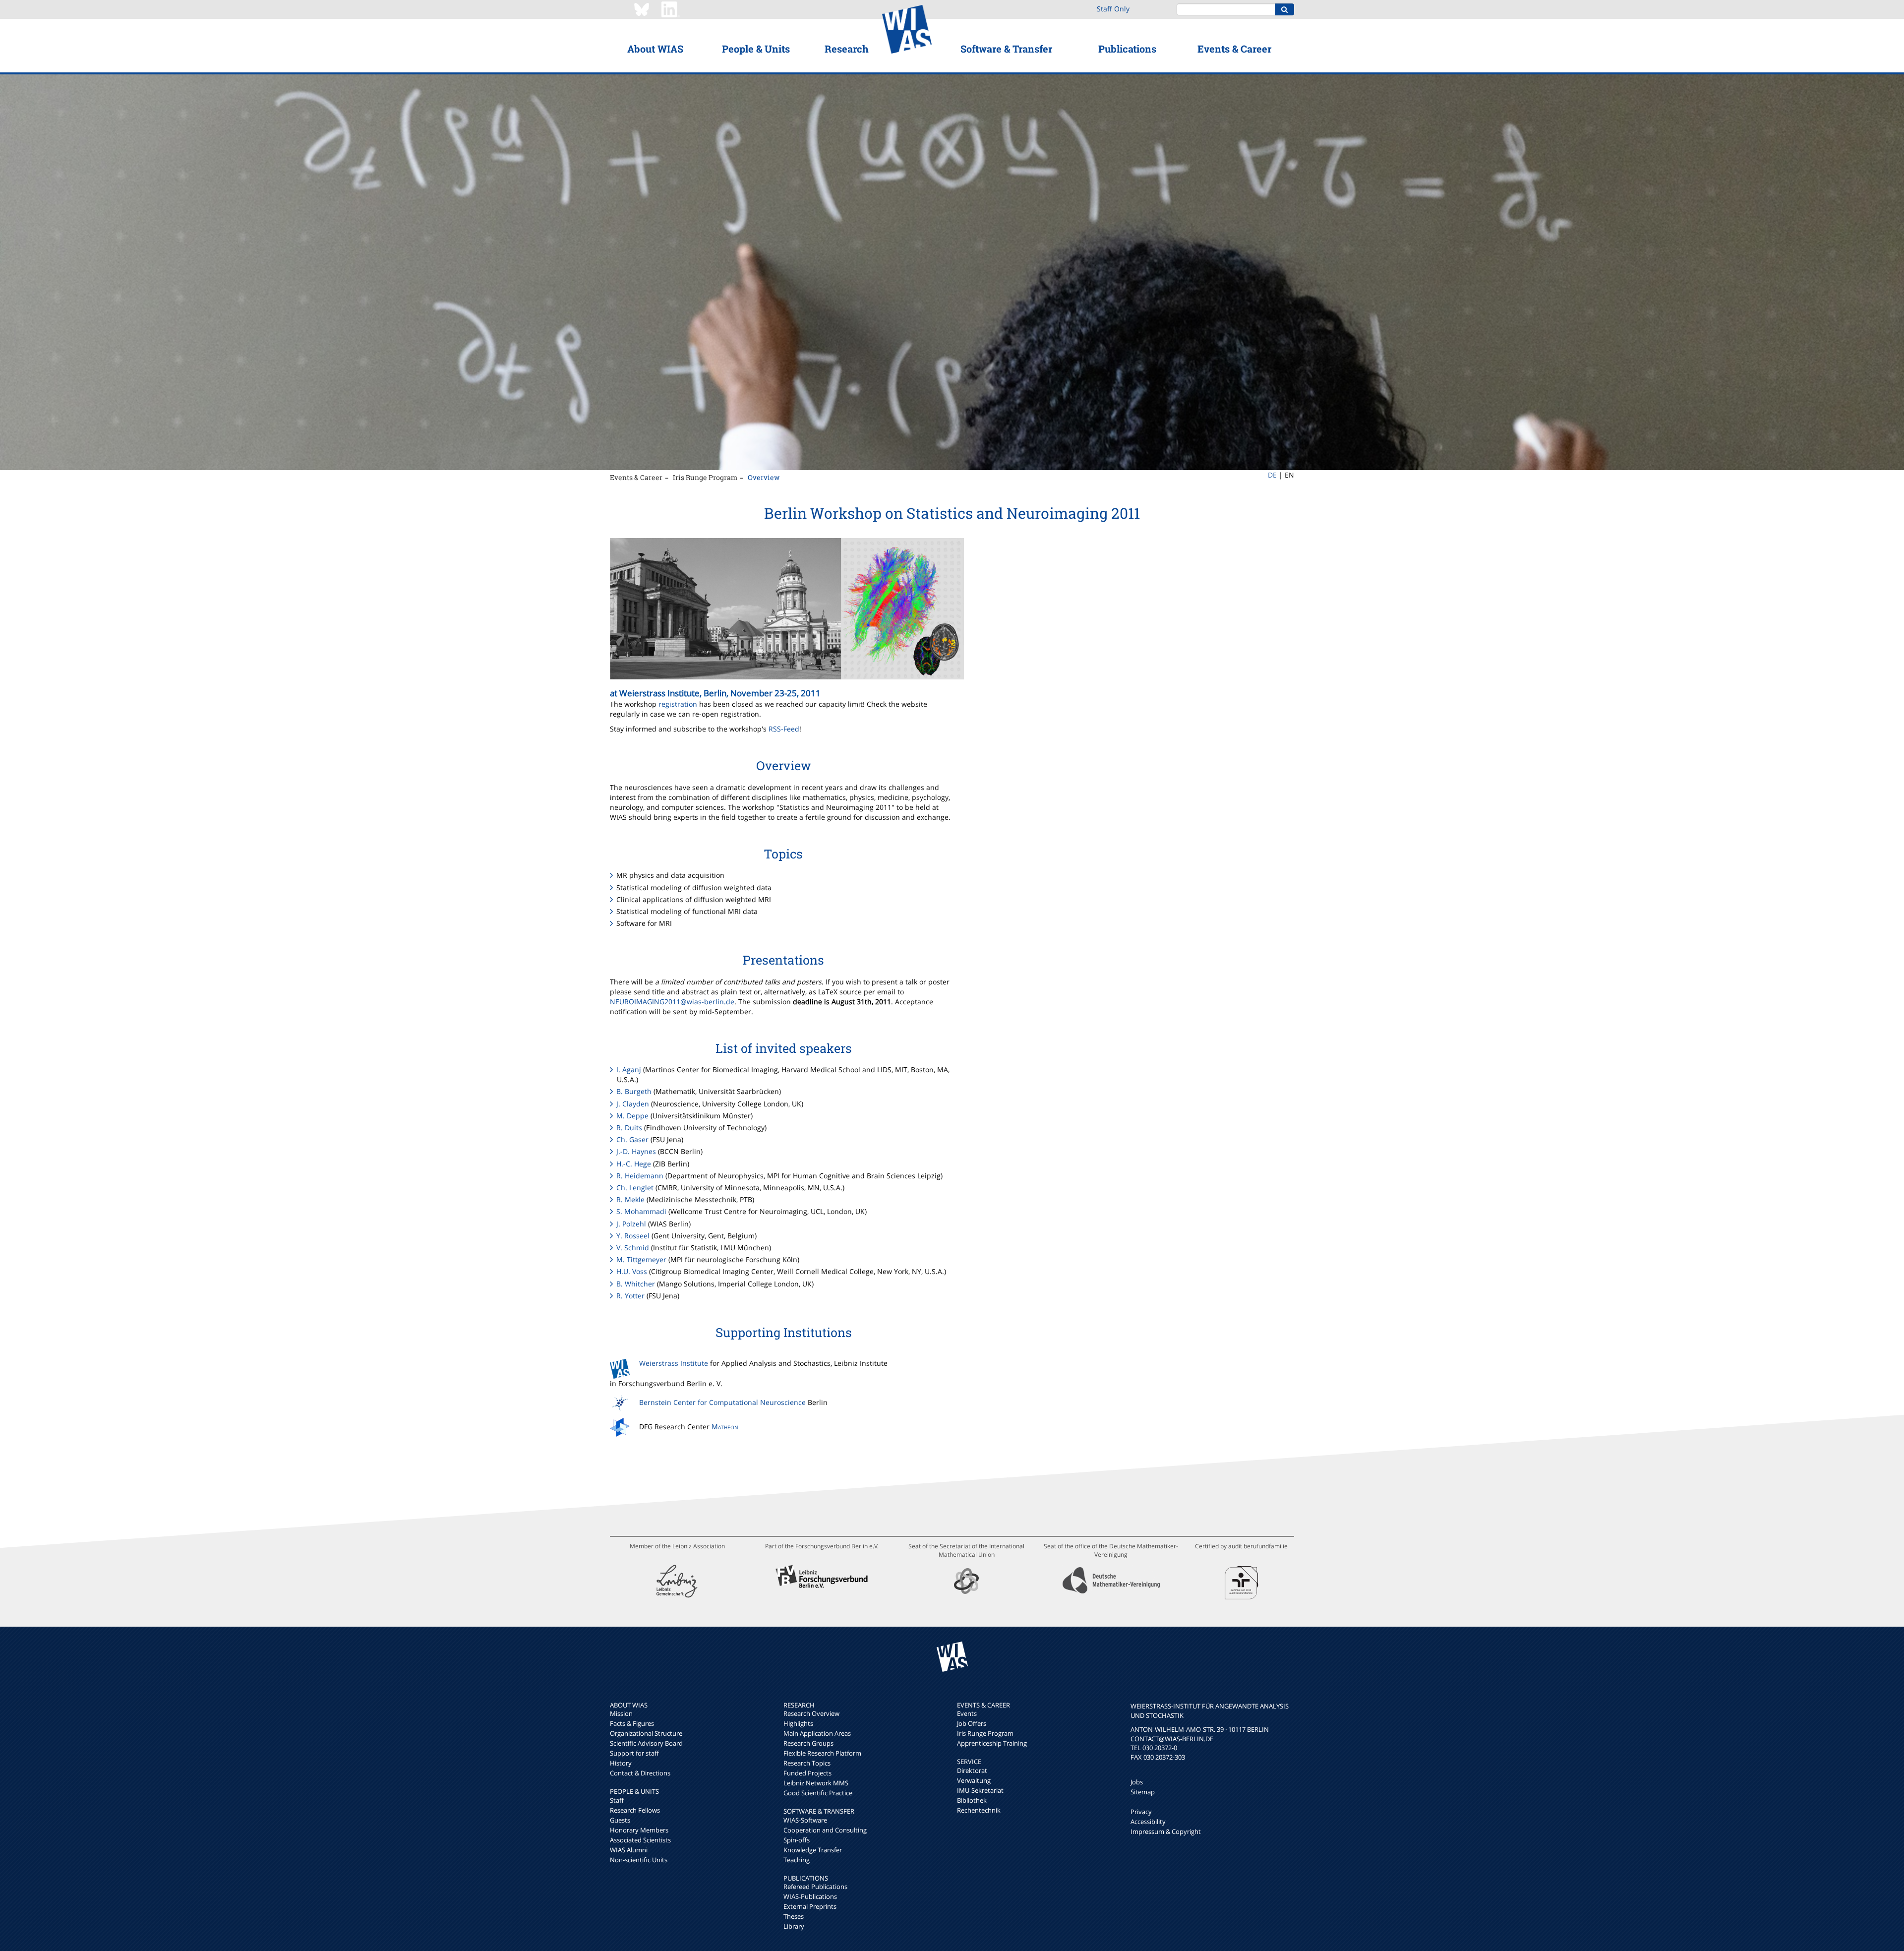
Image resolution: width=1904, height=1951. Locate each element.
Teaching (797, 1860)
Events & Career (1234, 49)
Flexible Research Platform (822, 1753)
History (621, 1763)
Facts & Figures (632, 1723)
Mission (621, 1713)
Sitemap (1143, 1792)
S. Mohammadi (641, 1211)
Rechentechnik (979, 1810)
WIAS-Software (805, 1820)
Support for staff (634, 1753)
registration (678, 704)
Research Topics (807, 1763)
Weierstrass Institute (674, 1363)
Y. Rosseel (633, 1236)
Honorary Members (639, 1830)
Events (967, 1713)
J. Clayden (633, 1104)
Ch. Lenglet (635, 1188)
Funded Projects (807, 1773)
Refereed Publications (815, 1887)
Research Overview (811, 1713)
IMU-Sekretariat (980, 1790)
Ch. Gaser (632, 1139)
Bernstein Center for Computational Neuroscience (722, 1402)
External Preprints (810, 1906)
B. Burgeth (634, 1091)
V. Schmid (633, 1248)
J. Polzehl (631, 1224)
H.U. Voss (632, 1271)
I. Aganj (629, 1069)
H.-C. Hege (634, 1164)
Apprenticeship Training (992, 1743)
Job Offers (972, 1723)
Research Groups (808, 1743)
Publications (1127, 49)
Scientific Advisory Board (646, 1743)
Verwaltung (974, 1780)
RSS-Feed (784, 729)
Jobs (1137, 1782)
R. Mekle (630, 1199)
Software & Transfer (1006, 49)
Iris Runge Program (705, 477)
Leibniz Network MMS (816, 1783)
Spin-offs (797, 1840)
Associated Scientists (640, 1840)
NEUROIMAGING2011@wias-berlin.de (672, 1002)
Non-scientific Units (639, 1860)
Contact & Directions (640, 1773)
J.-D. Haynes (636, 1151)
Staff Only (1113, 9)
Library (794, 1926)
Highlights (798, 1723)
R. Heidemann (640, 1176)
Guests (620, 1820)
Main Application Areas (817, 1733)
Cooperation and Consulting (825, 1830)
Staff (617, 1800)
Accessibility (1148, 1822)
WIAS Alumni (629, 1850)
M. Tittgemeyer (641, 1259)
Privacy (1141, 1812)
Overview (764, 477)
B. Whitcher (636, 1284)
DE (1272, 475)
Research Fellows (635, 1810)
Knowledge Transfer (813, 1850)
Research (847, 49)
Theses (794, 1916)
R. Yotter (630, 1296)
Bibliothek (972, 1800)
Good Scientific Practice (818, 1793)
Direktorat (972, 1770)
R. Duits (629, 1128)
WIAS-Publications (810, 1896)
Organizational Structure (646, 1733)
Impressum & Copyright (1166, 1831)
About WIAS (655, 49)
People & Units (756, 49)
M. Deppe (632, 1116)
